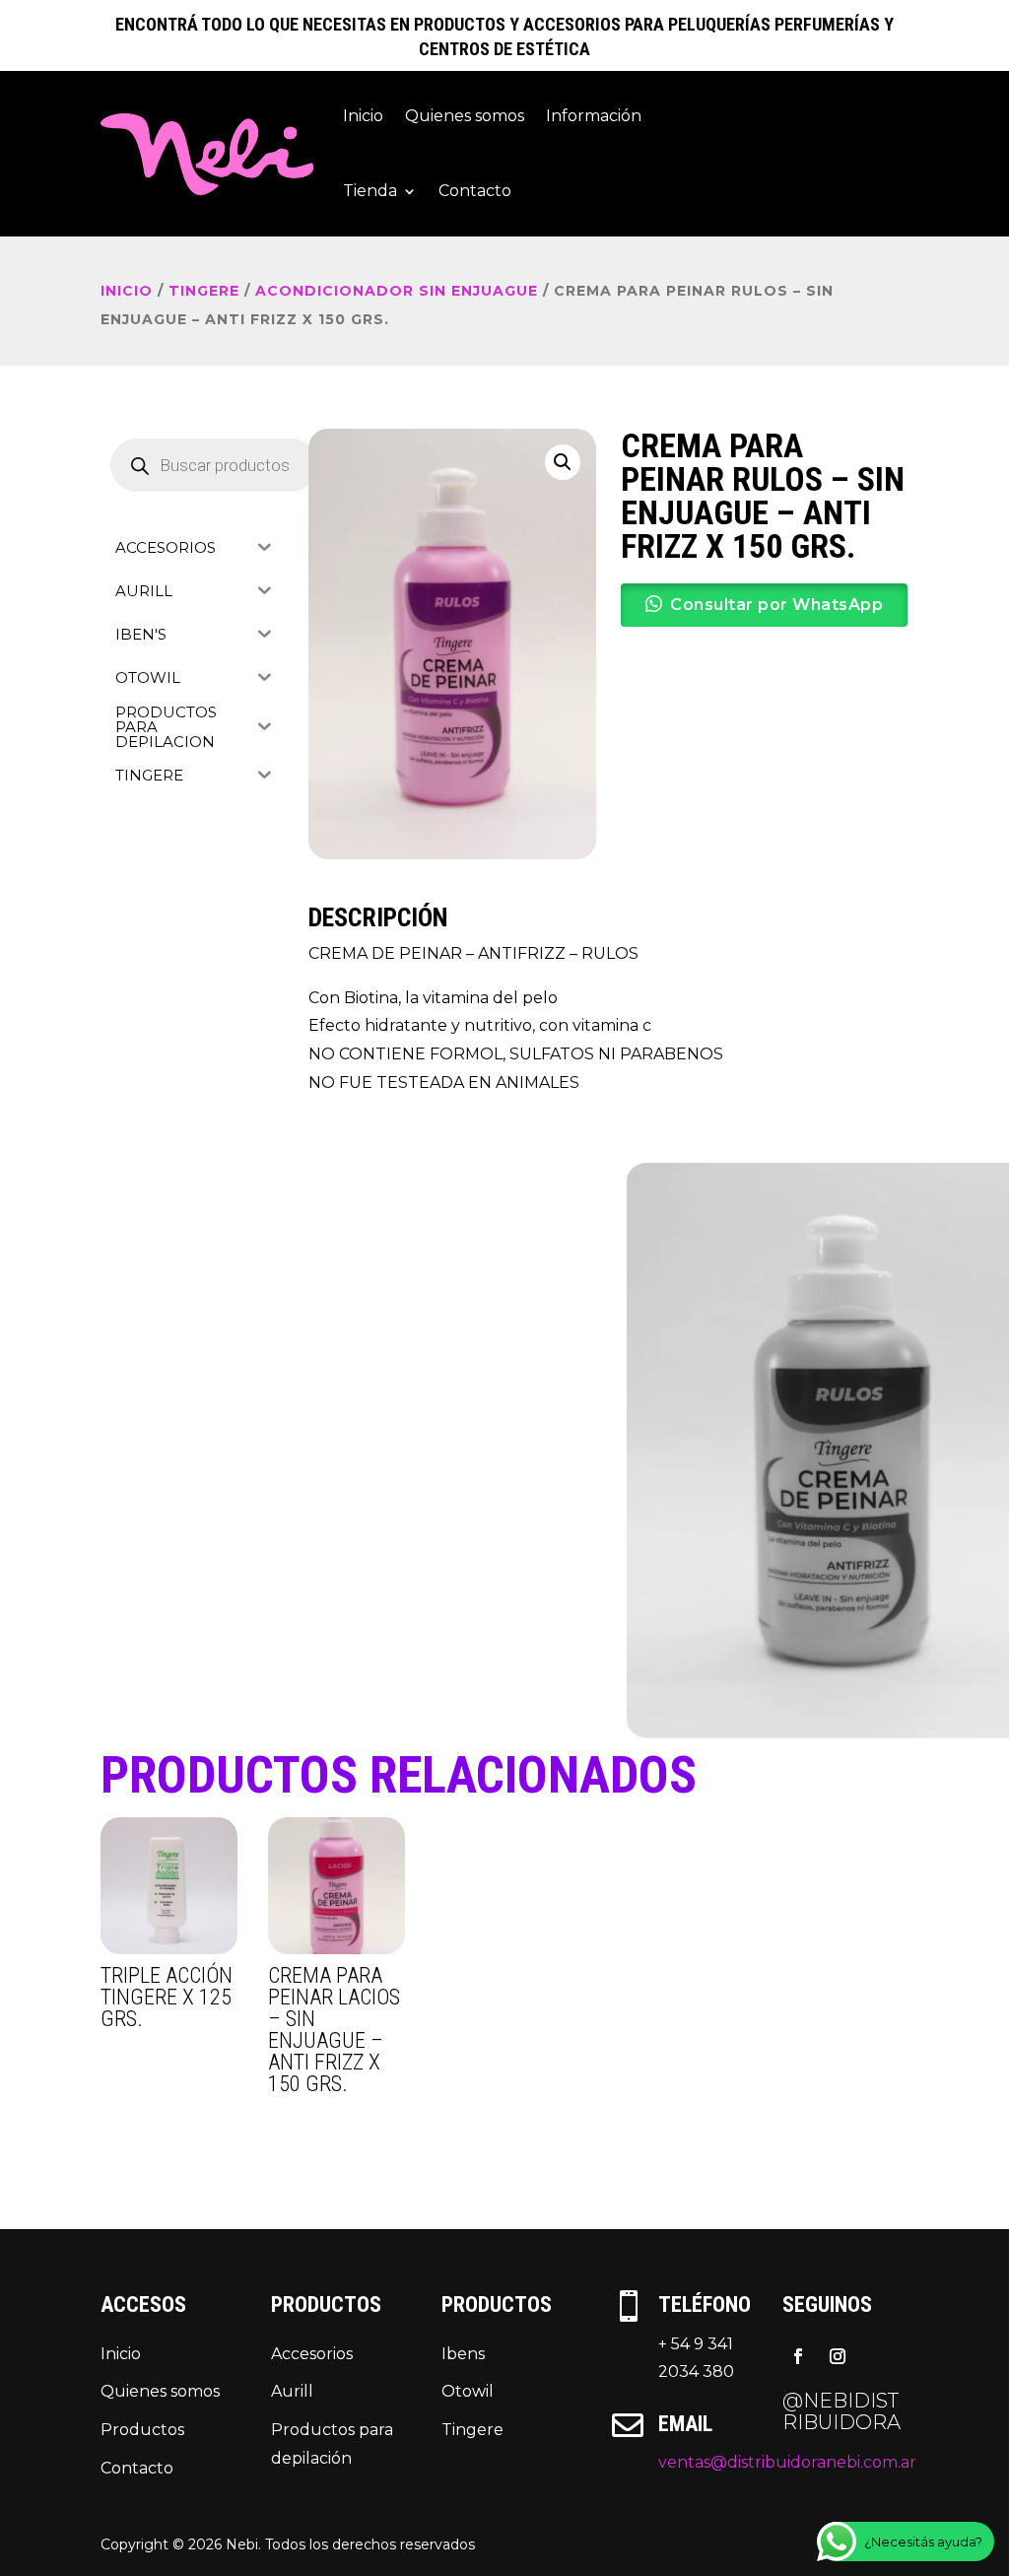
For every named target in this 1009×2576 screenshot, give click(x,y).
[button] (563, 462)
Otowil (468, 2391)
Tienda (370, 191)
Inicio (363, 116)
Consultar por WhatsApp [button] (776, 605)
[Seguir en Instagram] (838, 2356)
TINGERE (204, 291)
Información (594, 116)
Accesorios (312, 2354)
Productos (142, 2430)
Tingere (472, 2430)
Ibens (463, 2354)
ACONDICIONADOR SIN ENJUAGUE (397, 291)
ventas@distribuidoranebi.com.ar (787, 2462)
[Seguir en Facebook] (798, 2356)
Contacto (475, 191)
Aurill (292, 2391)
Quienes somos (465, 116)
